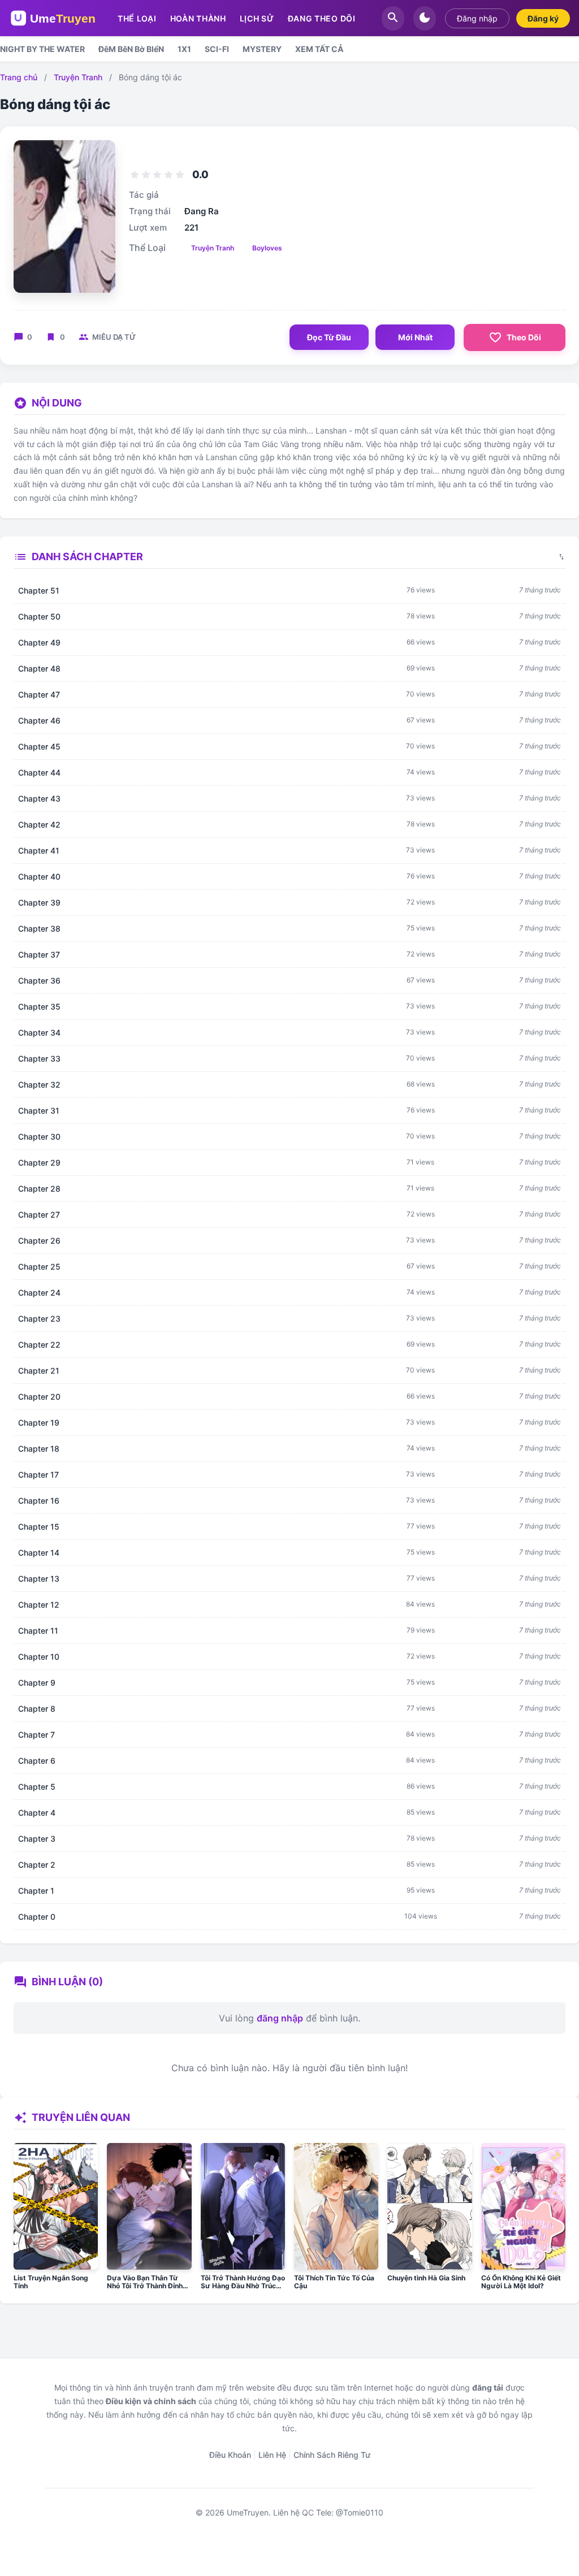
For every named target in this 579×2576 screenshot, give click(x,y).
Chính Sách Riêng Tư (332, 2455)
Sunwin (196, 2530)
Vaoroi (251, 2542)
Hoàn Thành (198, 18)
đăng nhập (280, 2018)
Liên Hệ (272, 2455)
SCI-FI (217, 49)
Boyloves (267, 248)
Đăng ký (543, 18)
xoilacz (224, 2530)
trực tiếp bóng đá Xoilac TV (291, 2530)
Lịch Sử (257, 18)
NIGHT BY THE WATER (42, 49)
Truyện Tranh (78, 77)
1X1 (184, 49)
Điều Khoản (230, 2455)
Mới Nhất (415, 337)
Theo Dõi (515, 337)
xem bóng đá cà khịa (90, 2530)
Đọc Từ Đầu (329, 337)
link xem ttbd (155, 2530)
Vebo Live (368, 2542)
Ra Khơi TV (327, 2542)
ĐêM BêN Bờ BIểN (131, 49)
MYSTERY (262, 49)
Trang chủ (19, 77)
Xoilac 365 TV (371, 2530)
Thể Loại (137, 18)
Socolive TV (215, 2542)
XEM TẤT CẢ (319, 49)
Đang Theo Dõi (322, 18)
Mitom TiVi (284, 2542)
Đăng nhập (477, 18)
